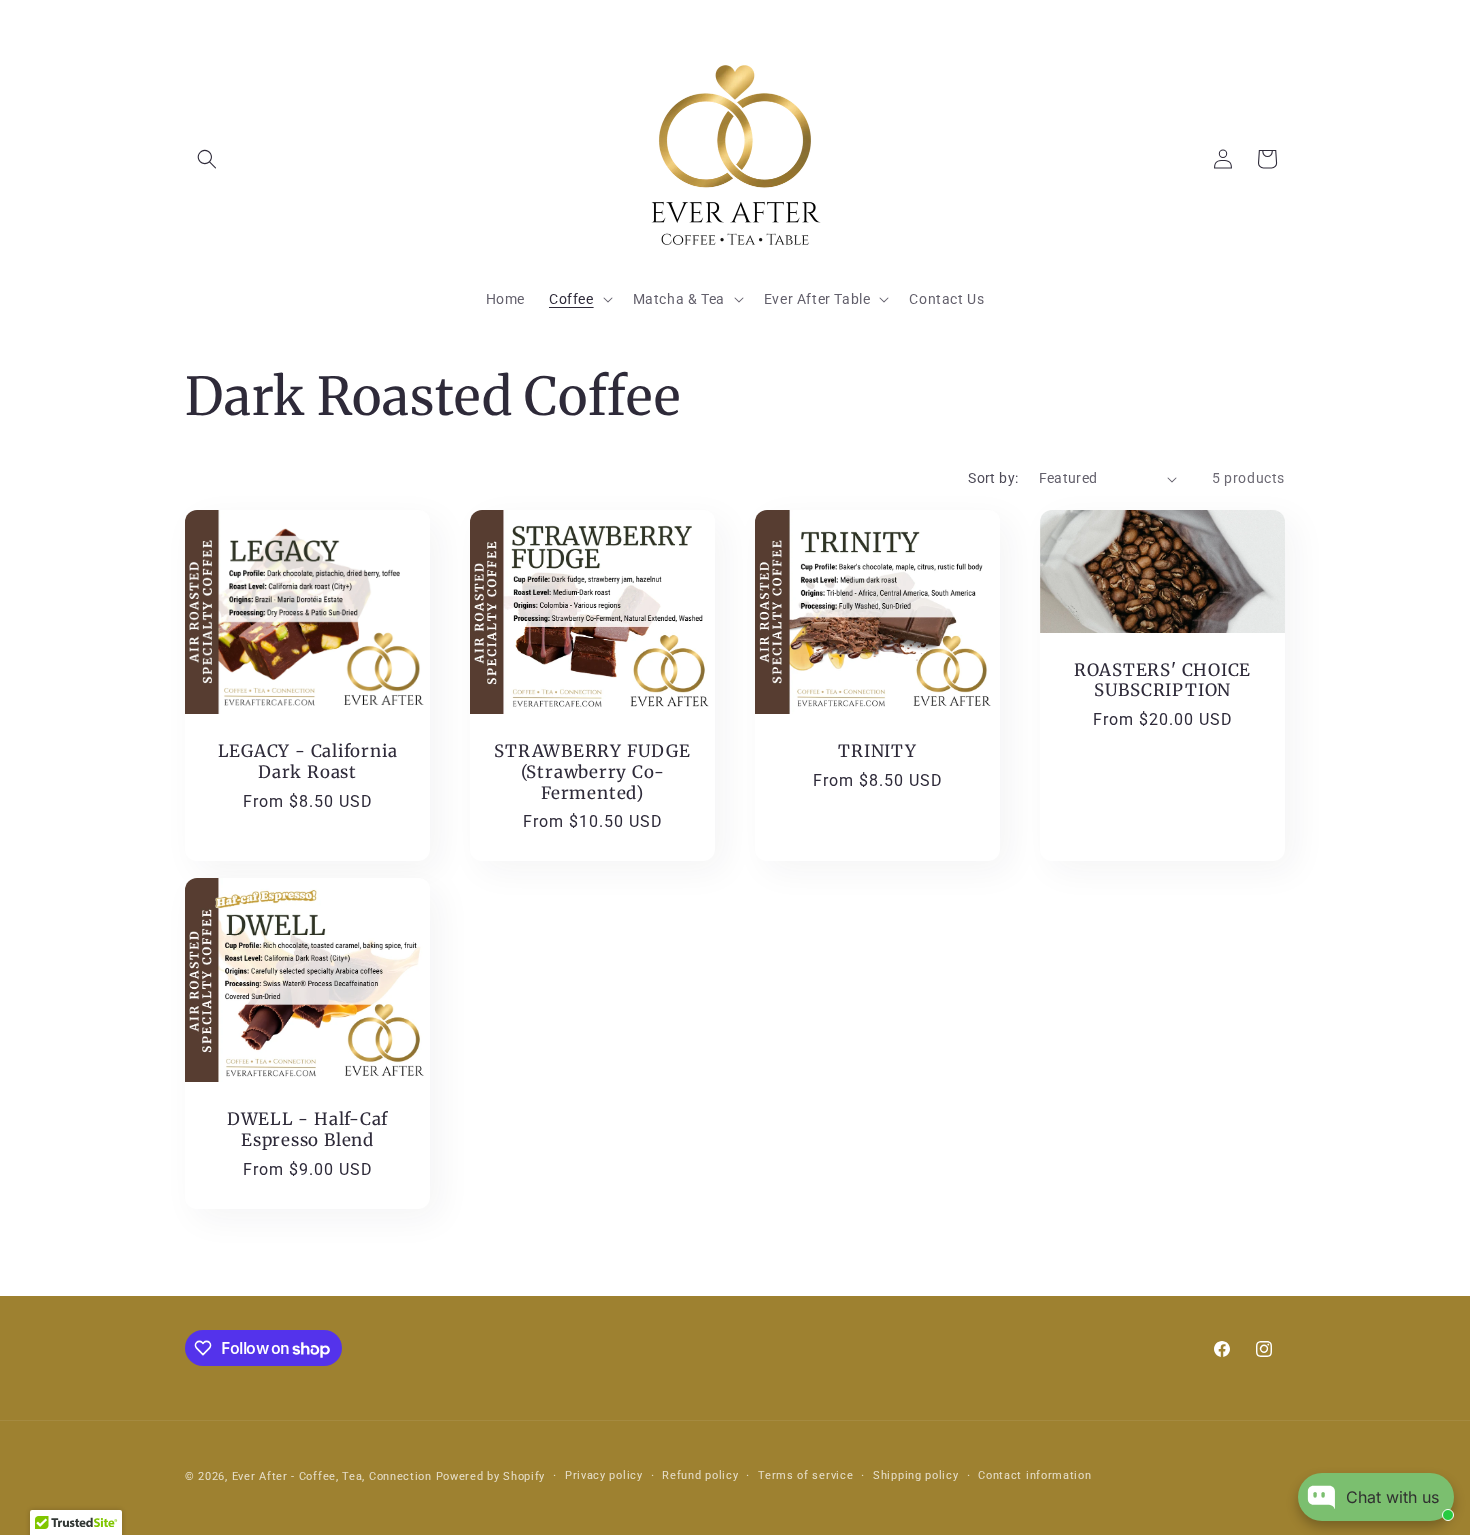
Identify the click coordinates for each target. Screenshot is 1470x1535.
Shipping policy (916, 1475)
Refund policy (700, 1475)
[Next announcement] (1278, 20)
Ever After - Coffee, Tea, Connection (332, 1476)
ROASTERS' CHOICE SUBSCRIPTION (1162, 681)
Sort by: (993, 478)
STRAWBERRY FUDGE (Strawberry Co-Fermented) (592, 772)
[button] (207, 159)
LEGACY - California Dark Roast (308, 762)
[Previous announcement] (192, 20)
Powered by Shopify (491, 1476)
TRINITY (877, 751)
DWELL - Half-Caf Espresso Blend (307, 1130)
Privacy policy (604, 1475)
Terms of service (805, 1475)
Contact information (1034, 1475)
